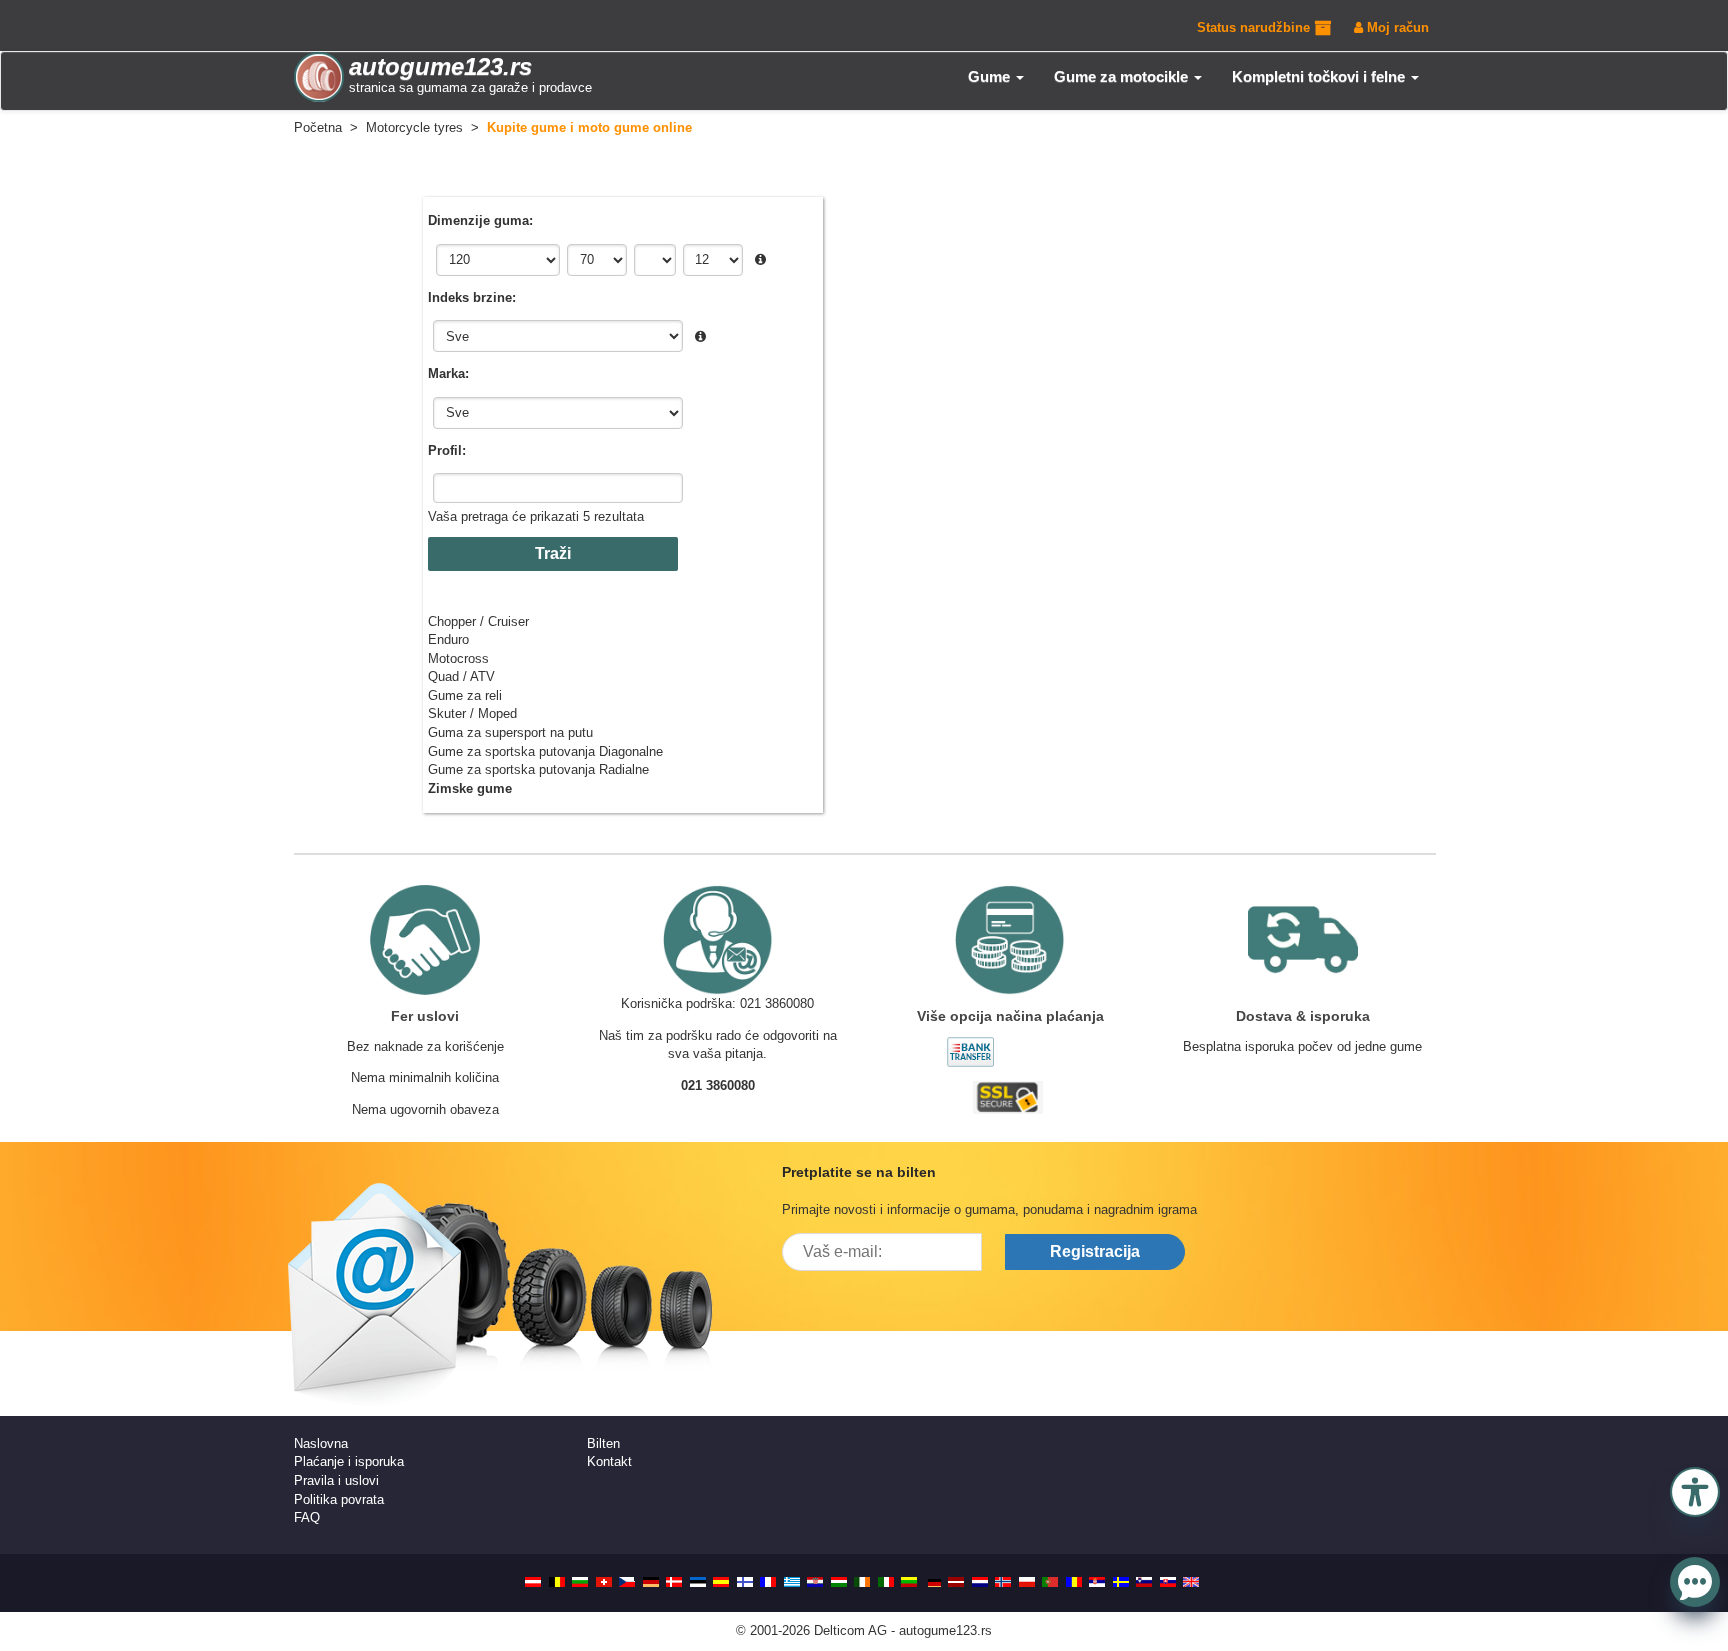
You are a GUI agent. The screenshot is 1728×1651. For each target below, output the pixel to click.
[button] (1695, 1490)
